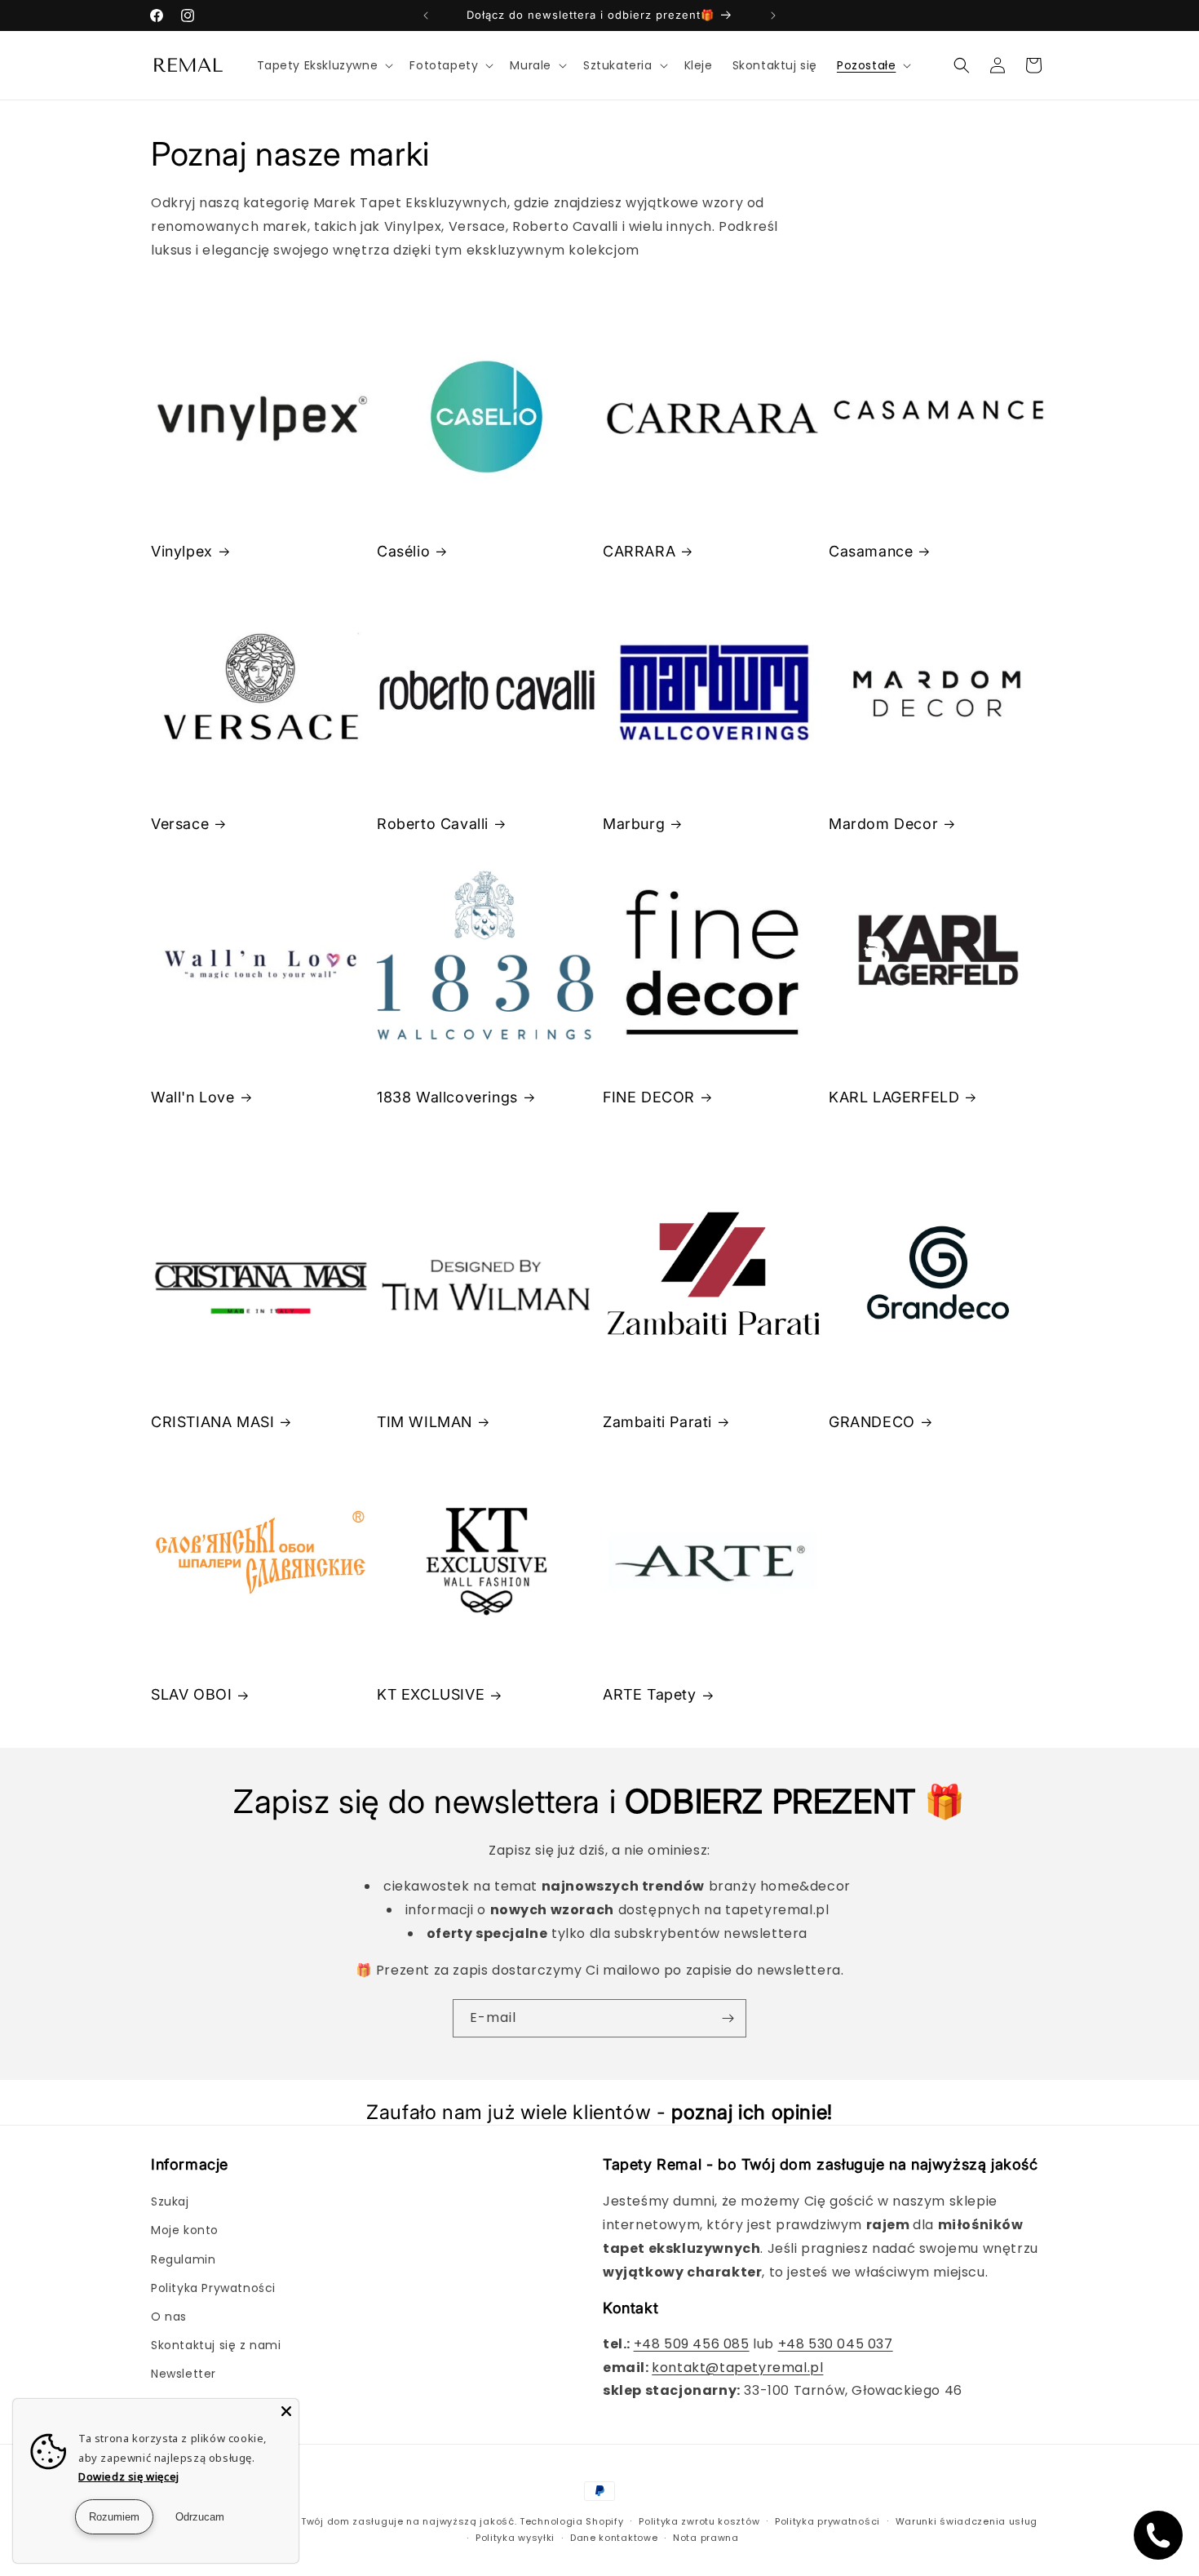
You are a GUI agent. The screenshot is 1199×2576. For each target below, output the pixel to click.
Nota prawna (706, 2538)
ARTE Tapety (650, 1694)
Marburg (634, 824)
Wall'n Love (193, 1097)
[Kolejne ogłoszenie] (773, 16)
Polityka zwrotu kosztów (699, 2521)
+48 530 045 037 (836, 2344)
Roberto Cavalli (433, 824)
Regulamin (183, 2259)
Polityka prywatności (827, 2521)
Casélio (403, 551)
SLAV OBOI (191, 1694)
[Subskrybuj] (728, 2018)
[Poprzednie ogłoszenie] (426, 16)
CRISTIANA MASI (212, 1422)
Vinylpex (182, 551)
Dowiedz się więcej (129, 2476)
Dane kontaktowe (614, 2538)
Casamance (871, 551)
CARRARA (639, 551)
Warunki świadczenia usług (967, 2521)
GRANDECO (872, 1422)
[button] (324, 65)
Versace (180, 824)
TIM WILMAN (425, 1422)
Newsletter (184, 2374)
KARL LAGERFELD (894, 1097)
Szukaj (170, 2201)
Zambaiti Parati (657, 1422)
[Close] (286, 2411)
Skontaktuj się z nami (216, 2345)
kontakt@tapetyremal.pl (737, 2368)
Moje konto (185, 2230)
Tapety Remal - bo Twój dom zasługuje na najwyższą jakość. (360, 2521)
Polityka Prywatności (213, 2288)
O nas (169, 2317)
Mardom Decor (883, 824)
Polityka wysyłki (515, 2538)
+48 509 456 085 (692, 2344)
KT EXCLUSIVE (431, 1694)
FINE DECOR (649, 1097)
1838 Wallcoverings (447, 1097)
